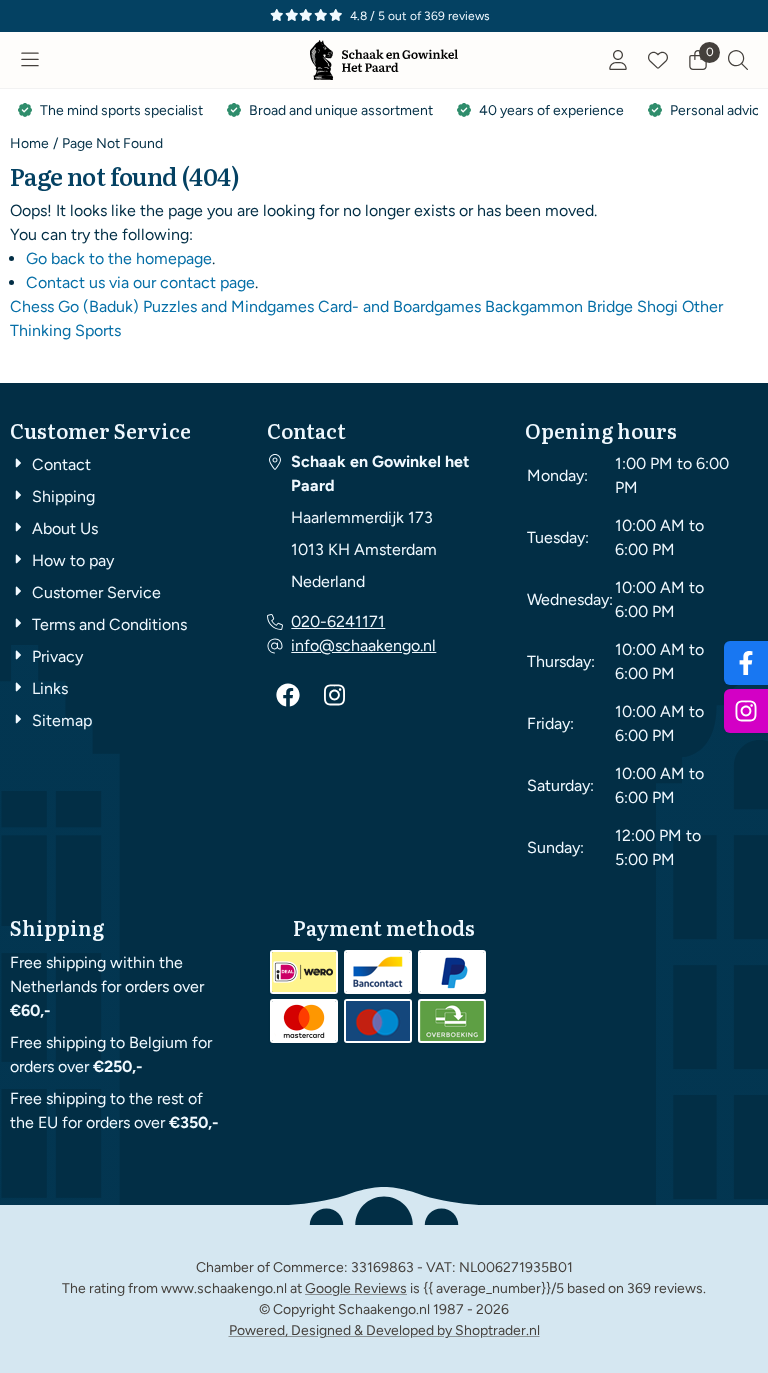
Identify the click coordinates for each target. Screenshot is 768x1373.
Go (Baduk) (98, 306)
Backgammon (534, 306)
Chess (32, 306)
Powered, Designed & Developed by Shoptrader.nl (384, 1330)
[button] (30, 60)
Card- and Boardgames (399, 306)
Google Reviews (356, 1288)
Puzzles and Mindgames (228, 306)
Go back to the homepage (119, 258)
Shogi (657, 306)
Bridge (610, 306)
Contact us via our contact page (140, 282)
